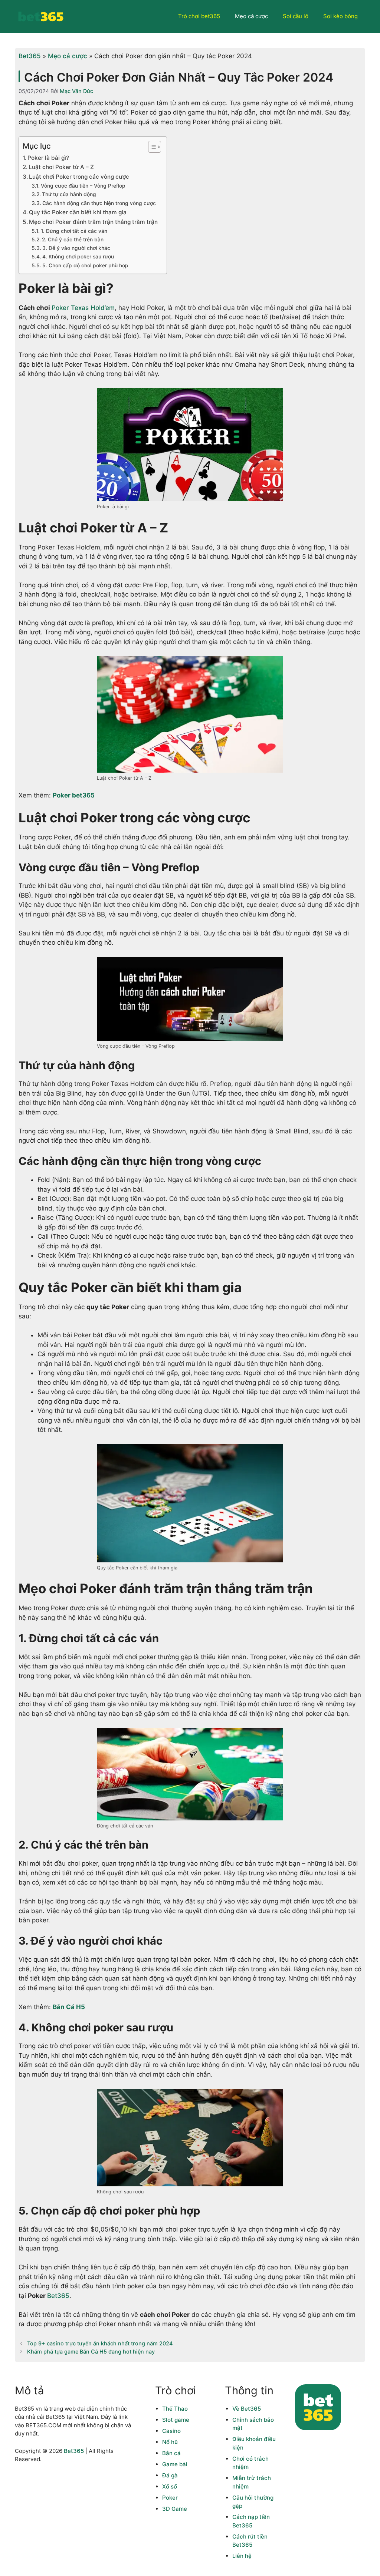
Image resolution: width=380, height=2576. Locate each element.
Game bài (175, 2464)
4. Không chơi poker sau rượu (78, 257)
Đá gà (170, 2475)
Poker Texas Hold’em (83, 308)
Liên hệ (242, 2556)
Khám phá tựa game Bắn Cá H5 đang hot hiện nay (91, 2352)
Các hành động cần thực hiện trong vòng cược (99, 203)
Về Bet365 (247, 2409)
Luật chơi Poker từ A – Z (61, 167)
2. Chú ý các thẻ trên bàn (73, 240)
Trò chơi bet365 (199, 16)
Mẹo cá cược (251, 16)
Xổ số (170, 2486)
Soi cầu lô (296, 16)
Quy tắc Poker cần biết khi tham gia (78, 212)
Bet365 (30, 56)
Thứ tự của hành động (70, 194)
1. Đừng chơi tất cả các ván (75, 231)
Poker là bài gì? (48, 158)
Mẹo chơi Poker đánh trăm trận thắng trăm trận (94, 222)
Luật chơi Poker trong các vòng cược (80, 177)
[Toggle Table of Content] (151, 147)
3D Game (175, 2509)
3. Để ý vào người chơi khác (77, 248)
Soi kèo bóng (340, 16)
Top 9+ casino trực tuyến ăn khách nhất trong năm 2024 (100, 2343)
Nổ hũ (170, 2442)
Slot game (176, 2420)
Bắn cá (171, 2453)
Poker (170, 2498)
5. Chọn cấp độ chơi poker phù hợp (85, 265)
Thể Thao (175, 2409)
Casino (171, 2431)
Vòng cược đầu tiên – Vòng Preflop (83, 186)
